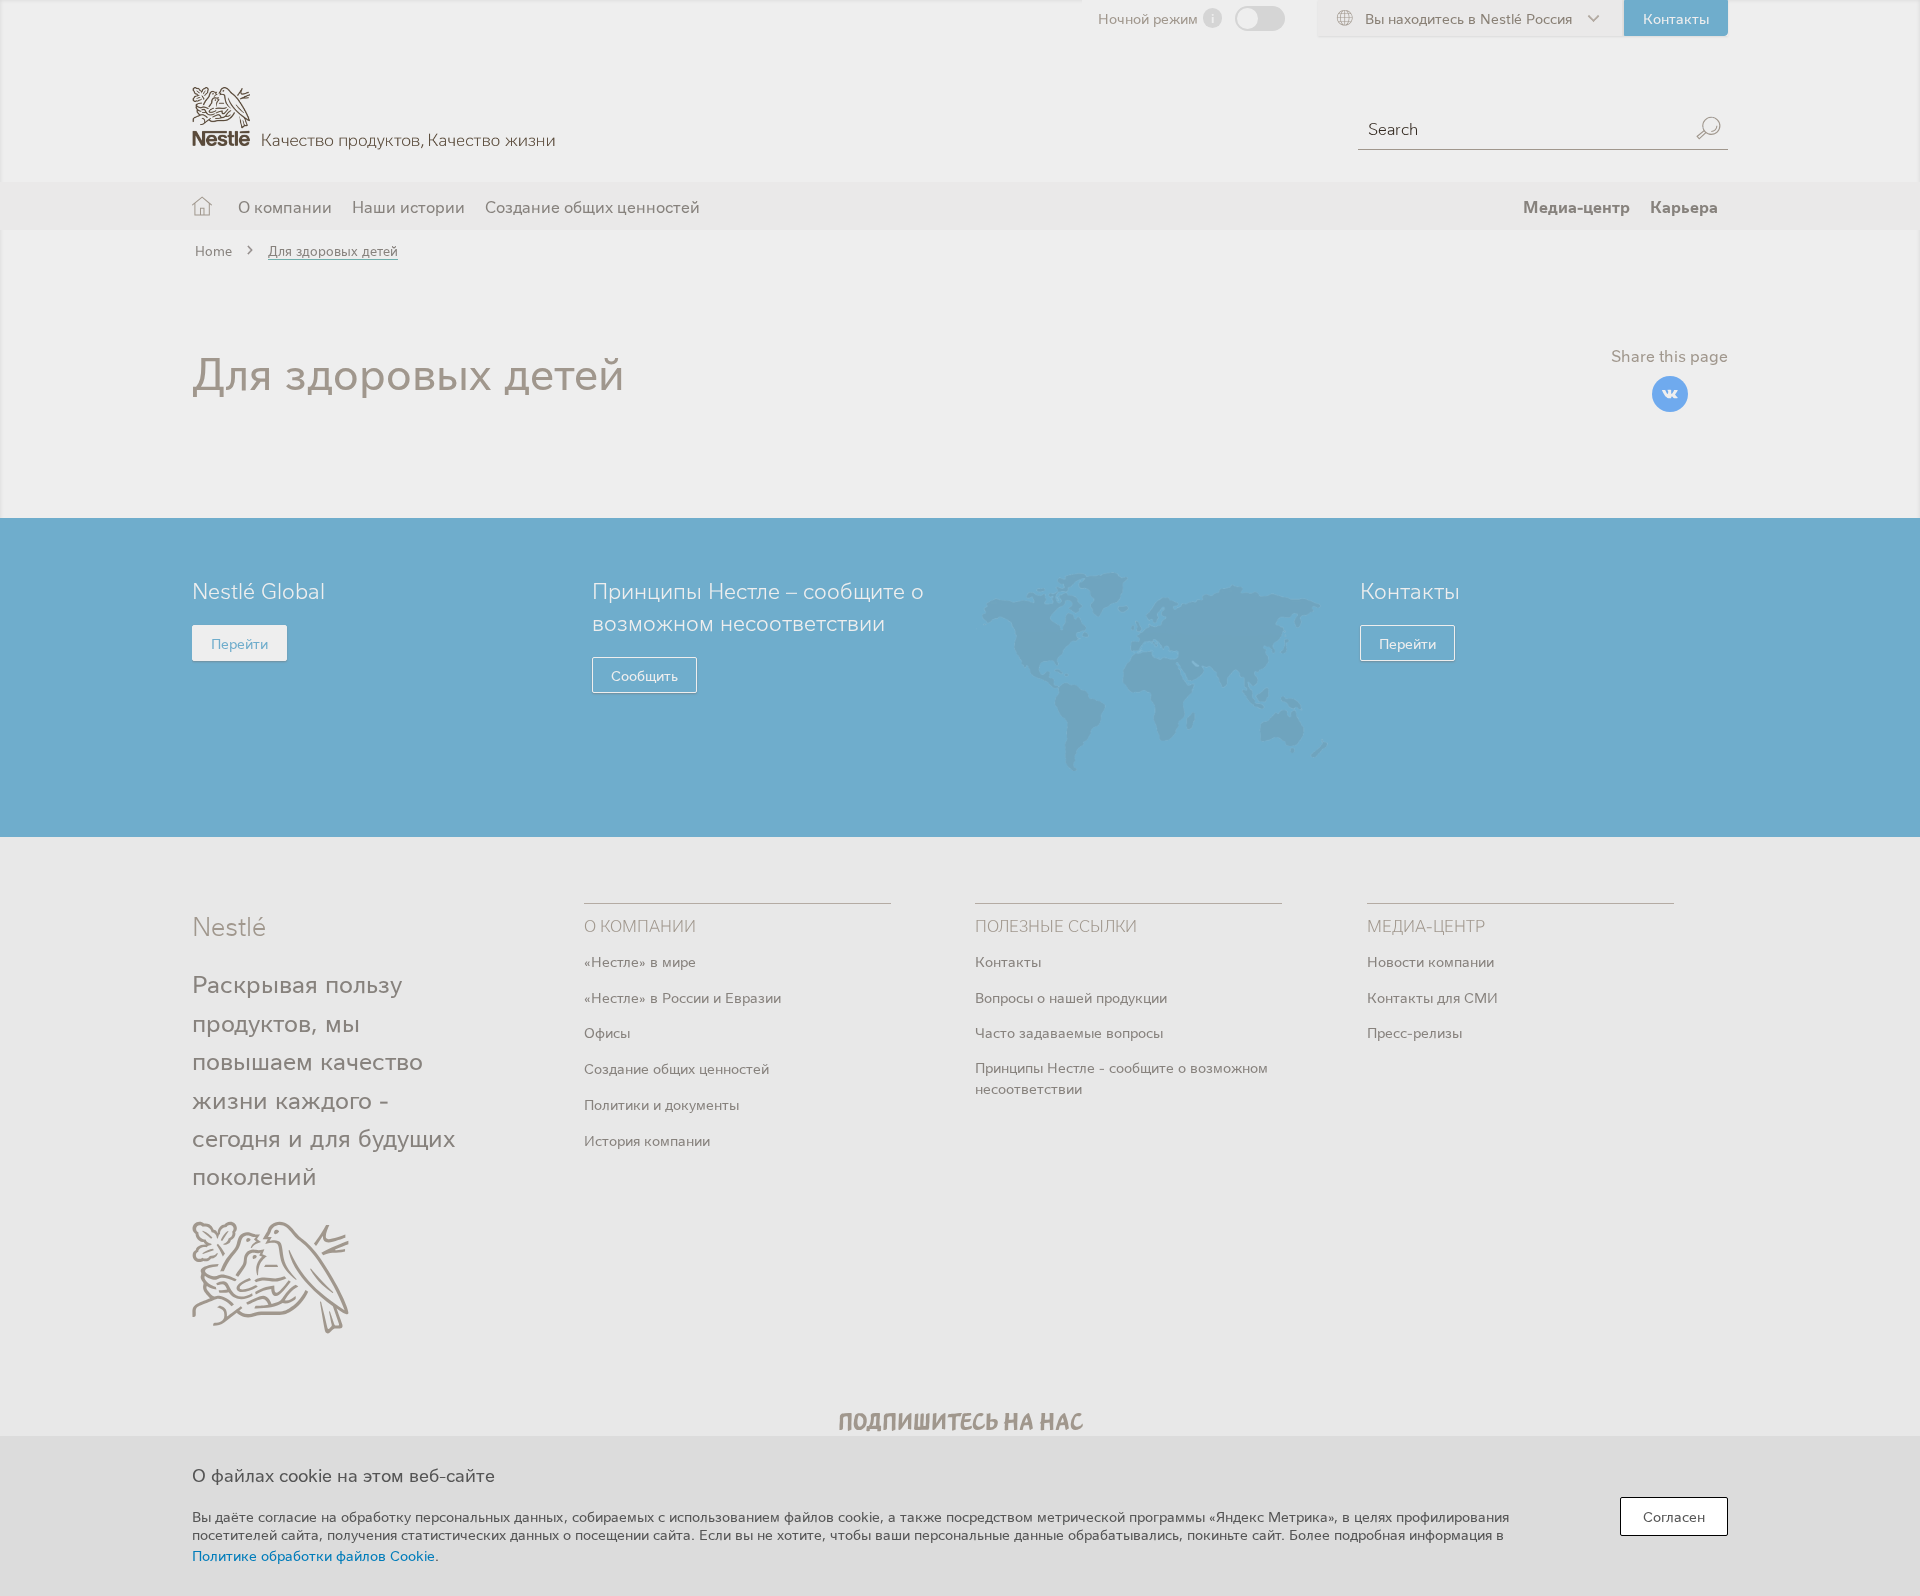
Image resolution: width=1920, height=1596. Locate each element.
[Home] (373, 103)
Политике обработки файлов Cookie (313, 1555)
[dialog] (960, 1516)
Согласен (1674, 1516)
